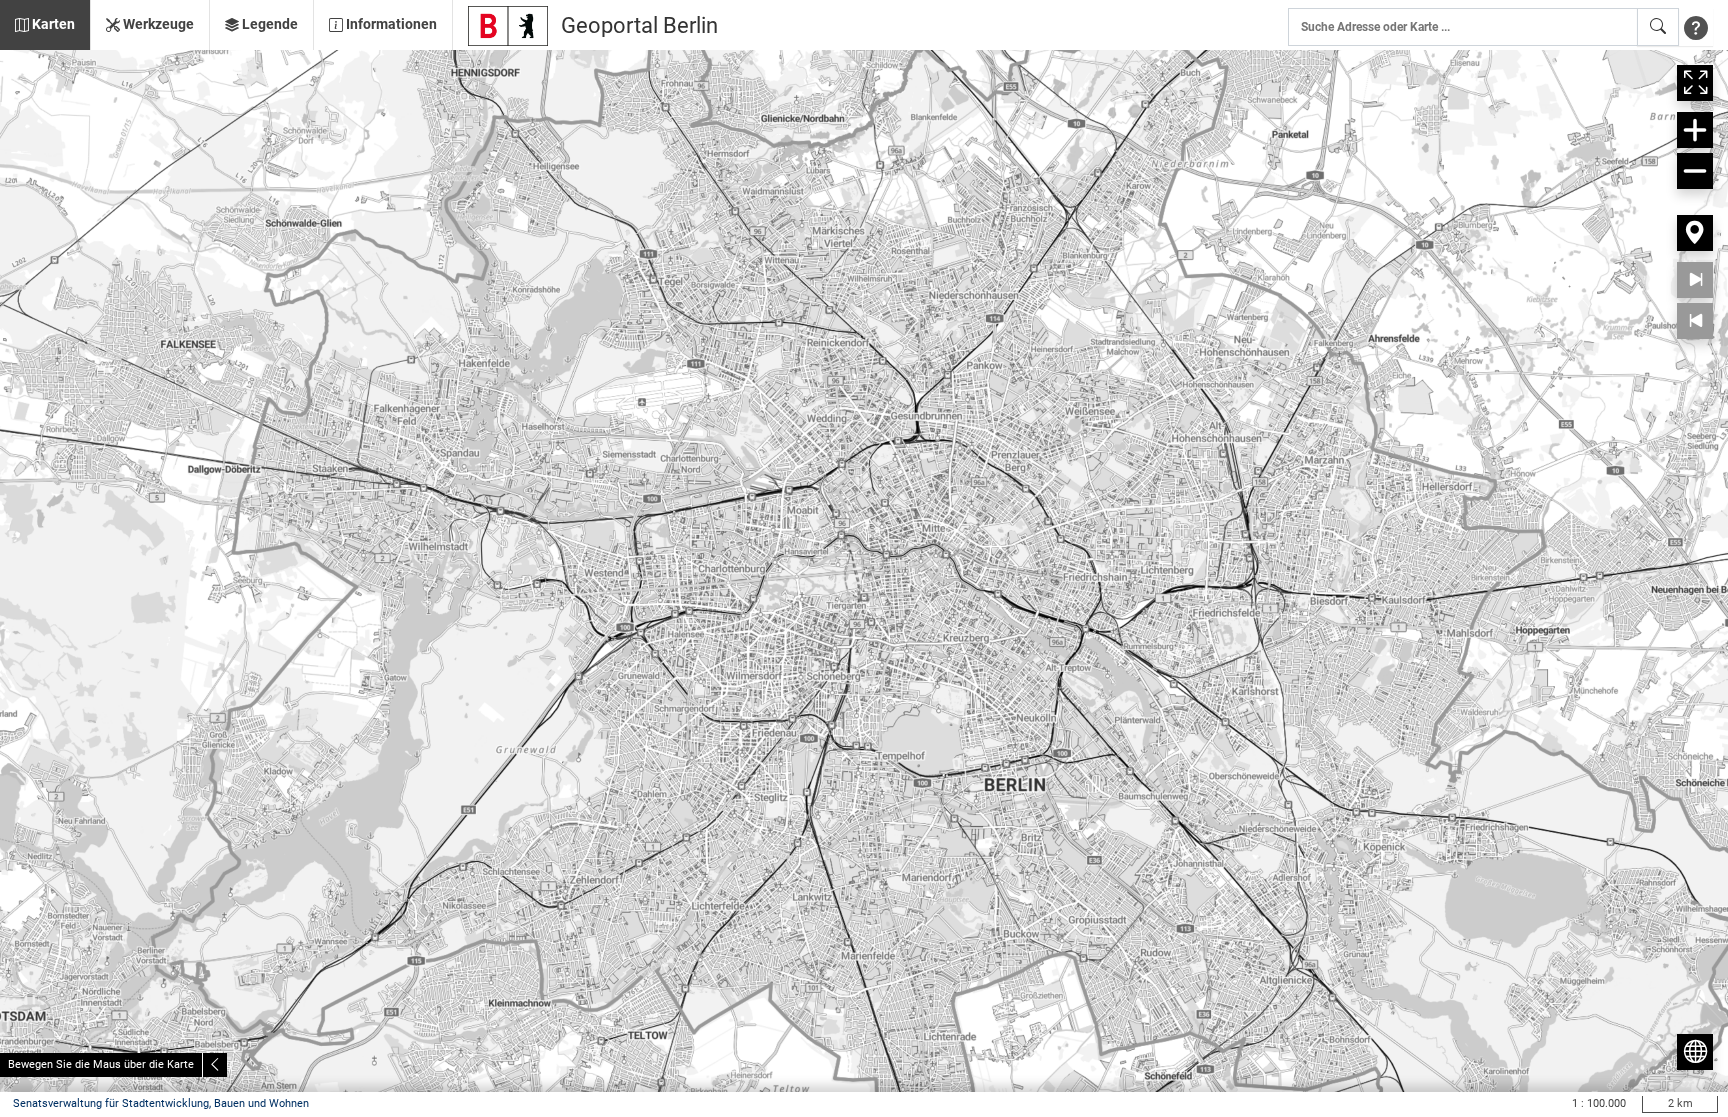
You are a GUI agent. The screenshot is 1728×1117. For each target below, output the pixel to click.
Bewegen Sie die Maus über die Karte (101, 1064)
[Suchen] (1658, 27)
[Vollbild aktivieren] (1695, 83)
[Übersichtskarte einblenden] (1695, 1052)
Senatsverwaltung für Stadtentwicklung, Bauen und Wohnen (161, 1103)
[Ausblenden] (215, 1065)
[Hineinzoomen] (1695, 130)
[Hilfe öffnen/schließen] (1696, 27)
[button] (45, 25)
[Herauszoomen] (1695, 171)
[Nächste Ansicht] (1695, 280)
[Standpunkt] (1695, 233)
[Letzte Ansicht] (1695, 321)
